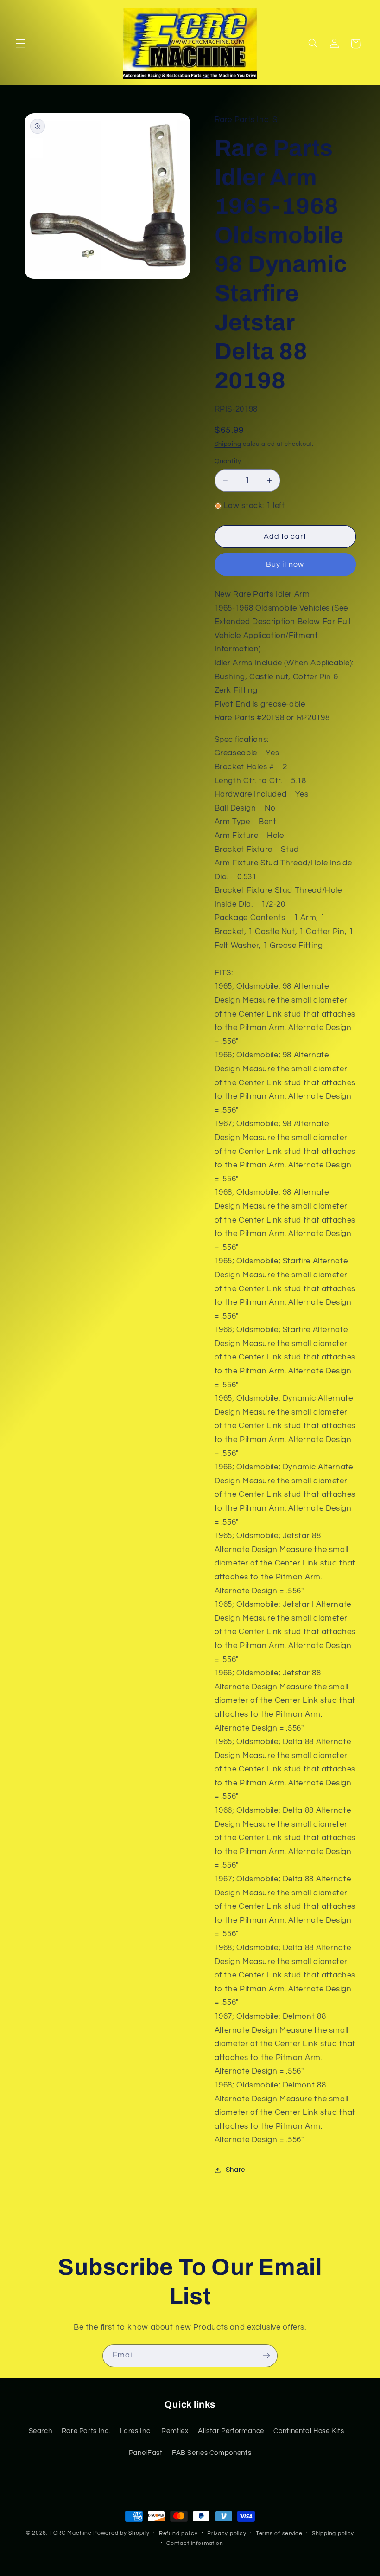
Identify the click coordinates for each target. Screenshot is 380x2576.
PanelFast (146, 2453)
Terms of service (279, 2534)
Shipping (228, 444)
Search (41, 2431)
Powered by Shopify (121, 2533)
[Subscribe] (266, 2356)
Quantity (228, 461)
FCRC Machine (71, 2533)
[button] (20, 44)
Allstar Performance (231, 2431)
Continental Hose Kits (309, 2431)
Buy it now (285, 564)
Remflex (175, 2431)
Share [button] (235, 2170)
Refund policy (178, 2534)
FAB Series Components (212, 2453)
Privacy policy (227, 2534)
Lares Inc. (136, 2431)
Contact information (195, 2543)
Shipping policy (333, 2534)
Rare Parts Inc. (86, 2431)
